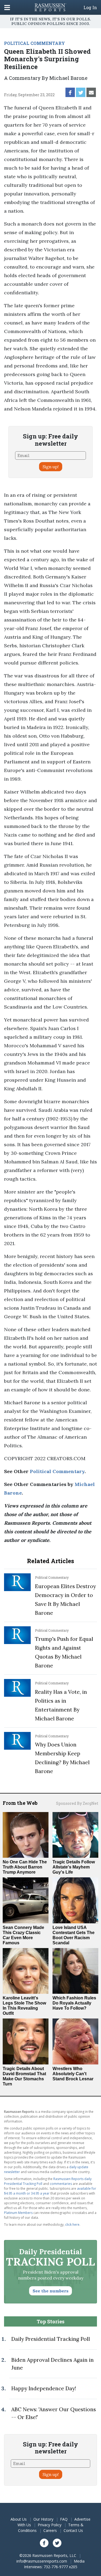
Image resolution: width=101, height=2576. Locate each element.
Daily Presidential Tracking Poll (51, 2339)
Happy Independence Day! (44, 2388)
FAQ (64, 2519)
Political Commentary (57, 1471)
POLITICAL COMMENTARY (34, 43)
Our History (43, 2519)
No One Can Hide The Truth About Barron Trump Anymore (25, 1867)
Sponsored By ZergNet (77, 1803)
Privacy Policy (50, 2525)
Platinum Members (18, 2213)
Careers (50, 2530)
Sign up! (51, 467)
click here (72, 2225)
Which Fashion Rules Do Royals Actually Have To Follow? (74, 2003)
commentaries (61, 2184)
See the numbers (50, 2291)
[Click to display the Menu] (7, 7)
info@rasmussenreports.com (42, 2561)
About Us (19, 2519)
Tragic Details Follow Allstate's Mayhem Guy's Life (74, 1867)
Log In (90, 8)
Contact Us (73, 2530)
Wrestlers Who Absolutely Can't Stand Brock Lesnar (73, 2074)
